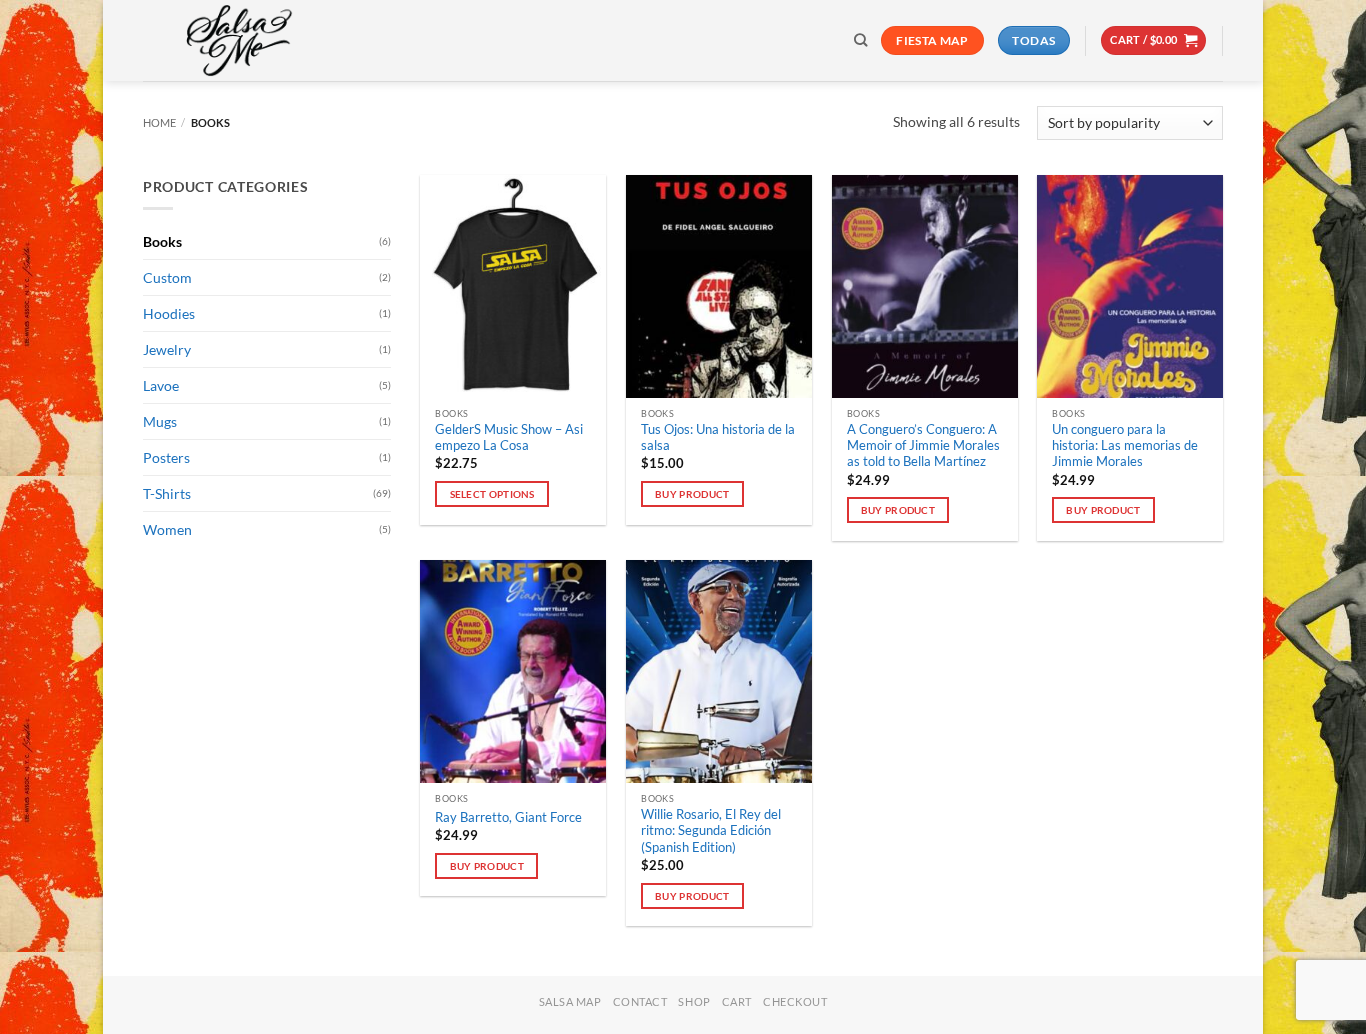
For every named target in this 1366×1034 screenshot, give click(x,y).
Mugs (160, 421)
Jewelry (167, 349)
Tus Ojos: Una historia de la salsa (718, 437)
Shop (694, 1001)
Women (167, 529)
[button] (1153, 40)
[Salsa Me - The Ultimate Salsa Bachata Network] (243, 40)
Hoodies (169, 313)
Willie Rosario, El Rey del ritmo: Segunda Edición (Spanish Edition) (711, 831)
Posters (166, 457)
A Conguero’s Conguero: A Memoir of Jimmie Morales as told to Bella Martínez (923, 446)
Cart (737, 1001)
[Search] (860, 40)
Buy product (692, 494)
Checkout (795, 1001)
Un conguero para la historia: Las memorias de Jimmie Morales (1125, 446)
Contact (640, 1001)
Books (162, 241)
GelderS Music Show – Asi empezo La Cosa (509, 437)
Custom (167, 277)
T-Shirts (167, 493)
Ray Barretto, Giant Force (508, 817)
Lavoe (161, 385)
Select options (492, 494)
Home (159, 122)
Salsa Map (570, 1001)
